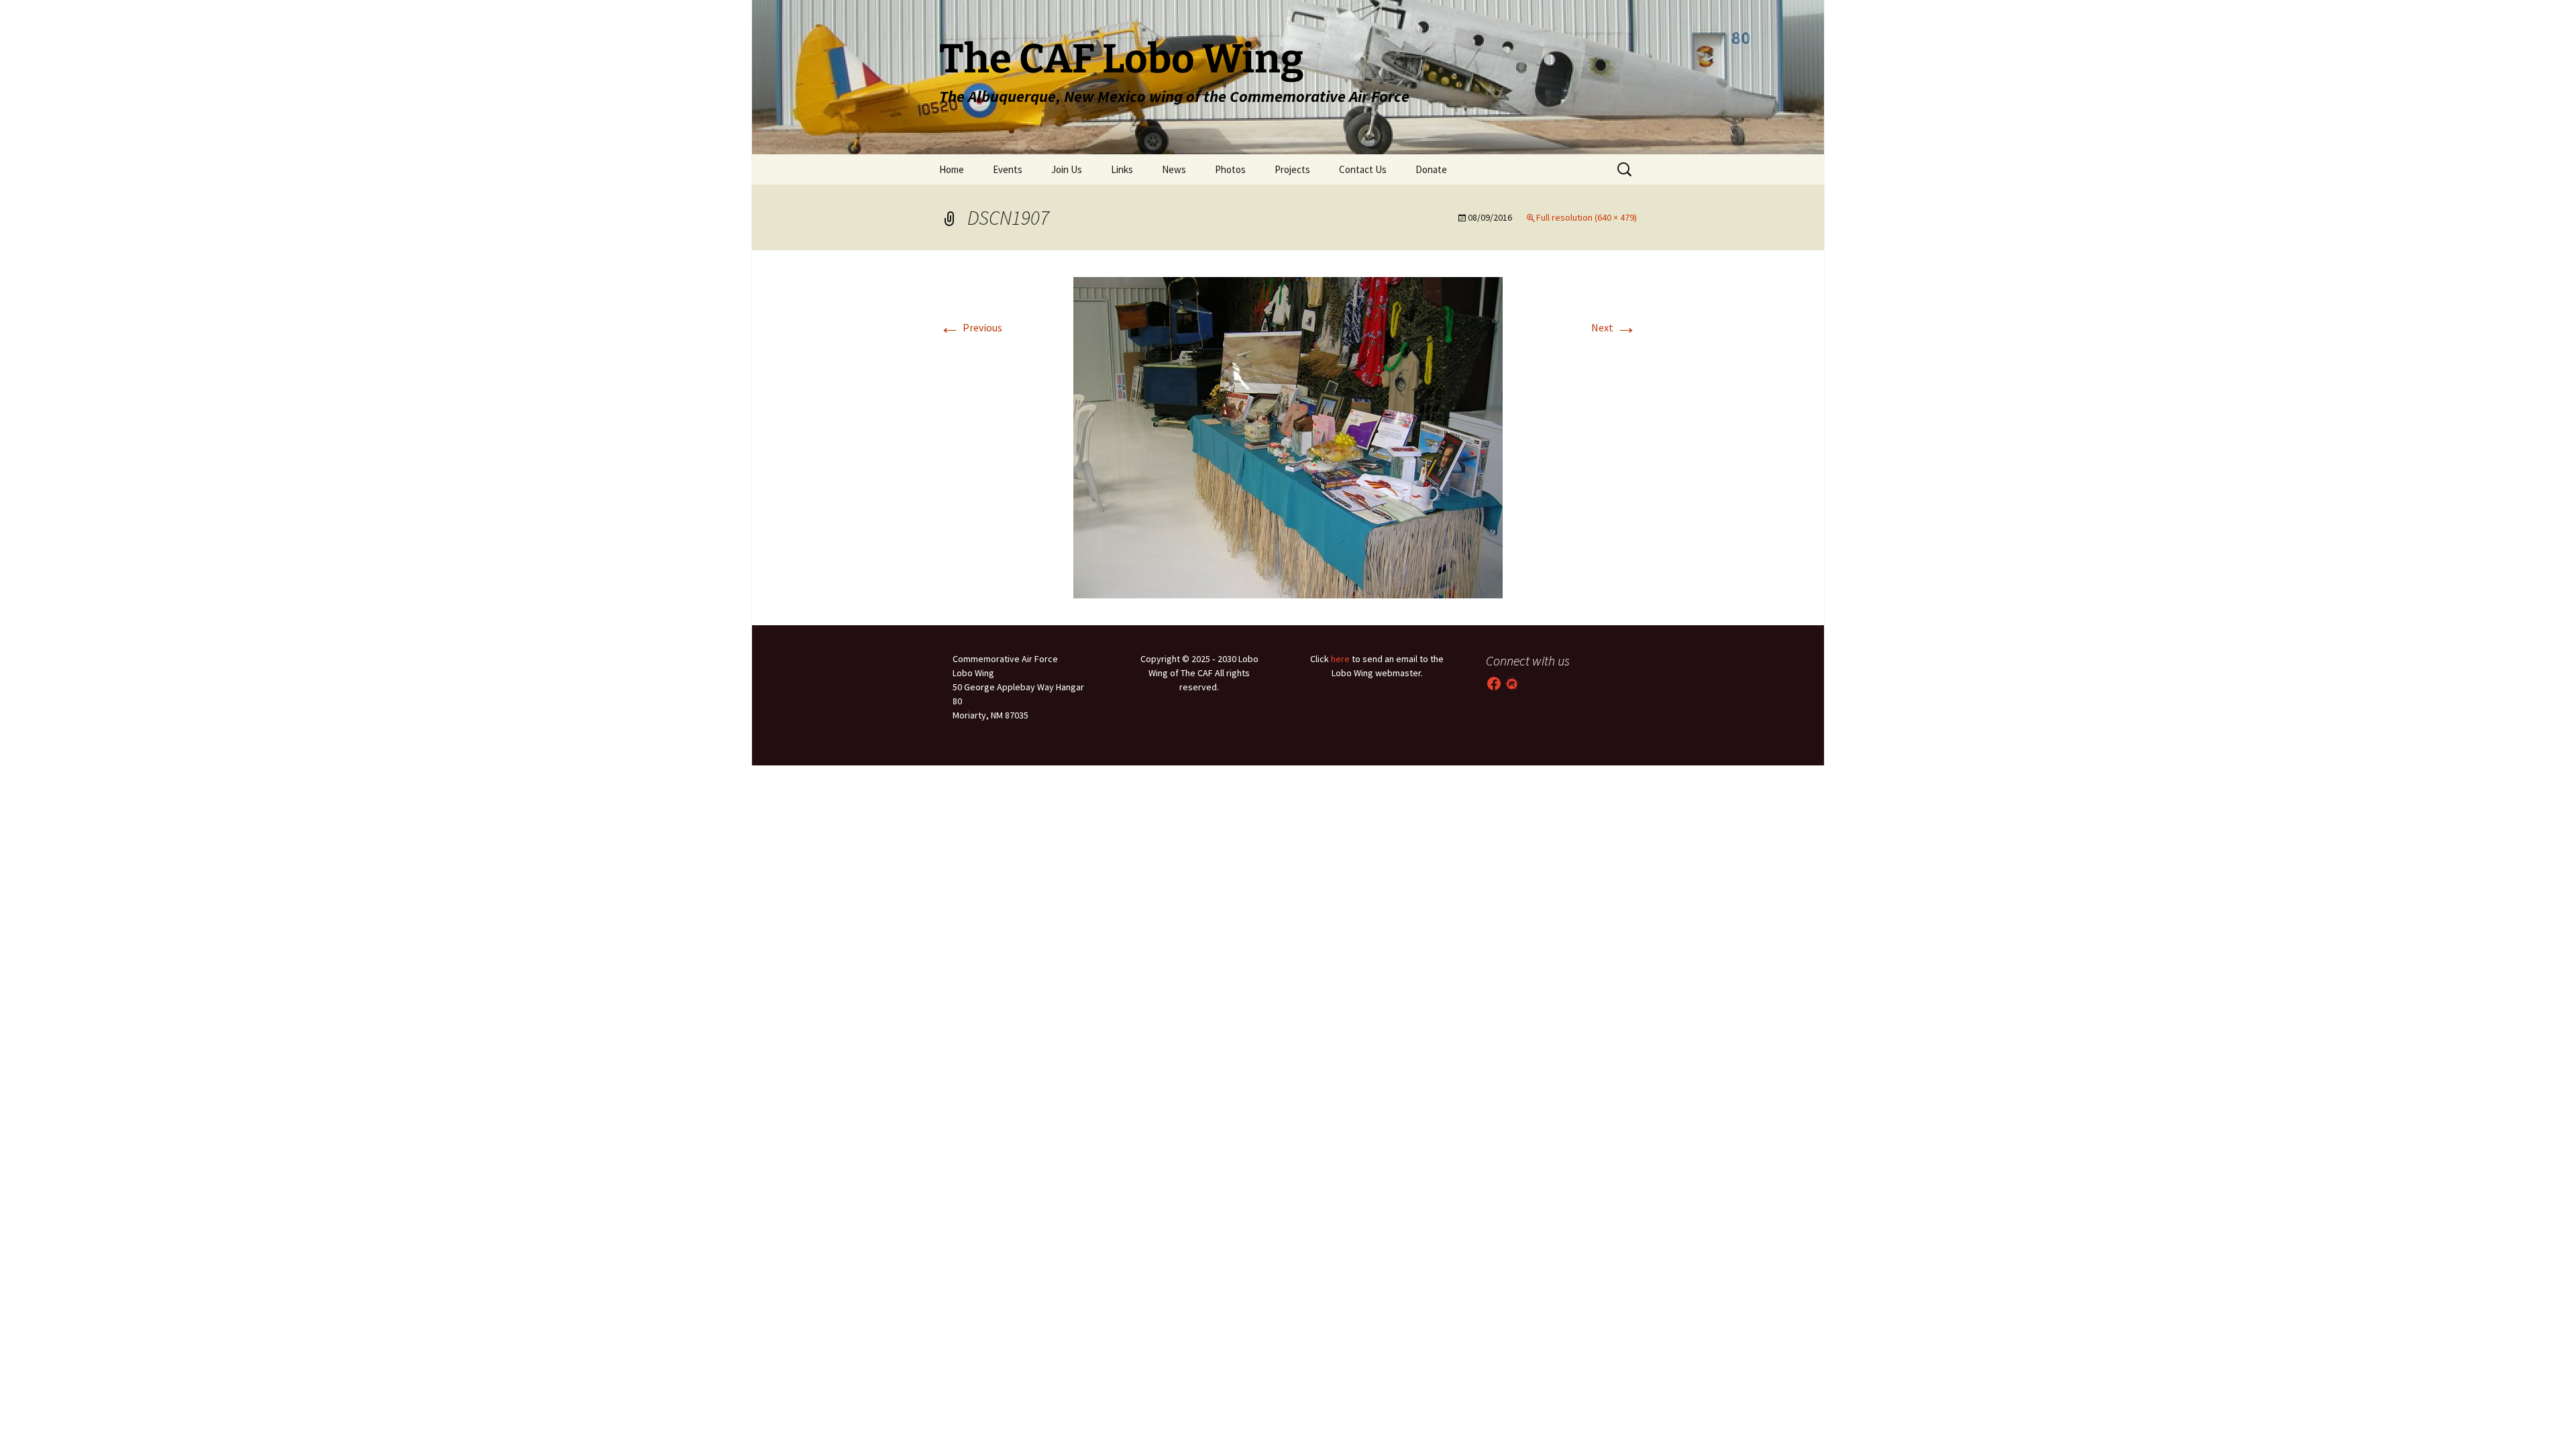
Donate (1431, 169)
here (1340, 659)
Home (952, 169)
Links (1122, 169)
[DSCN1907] (1288, 436)
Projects (1292, 169)
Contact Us (1363, 169)
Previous (971, 327)
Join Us (1067, 169)
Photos (1230, 169)
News (1174, 169)
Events (1008, 169)
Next (1614, 327)
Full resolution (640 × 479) (1587, 217)
